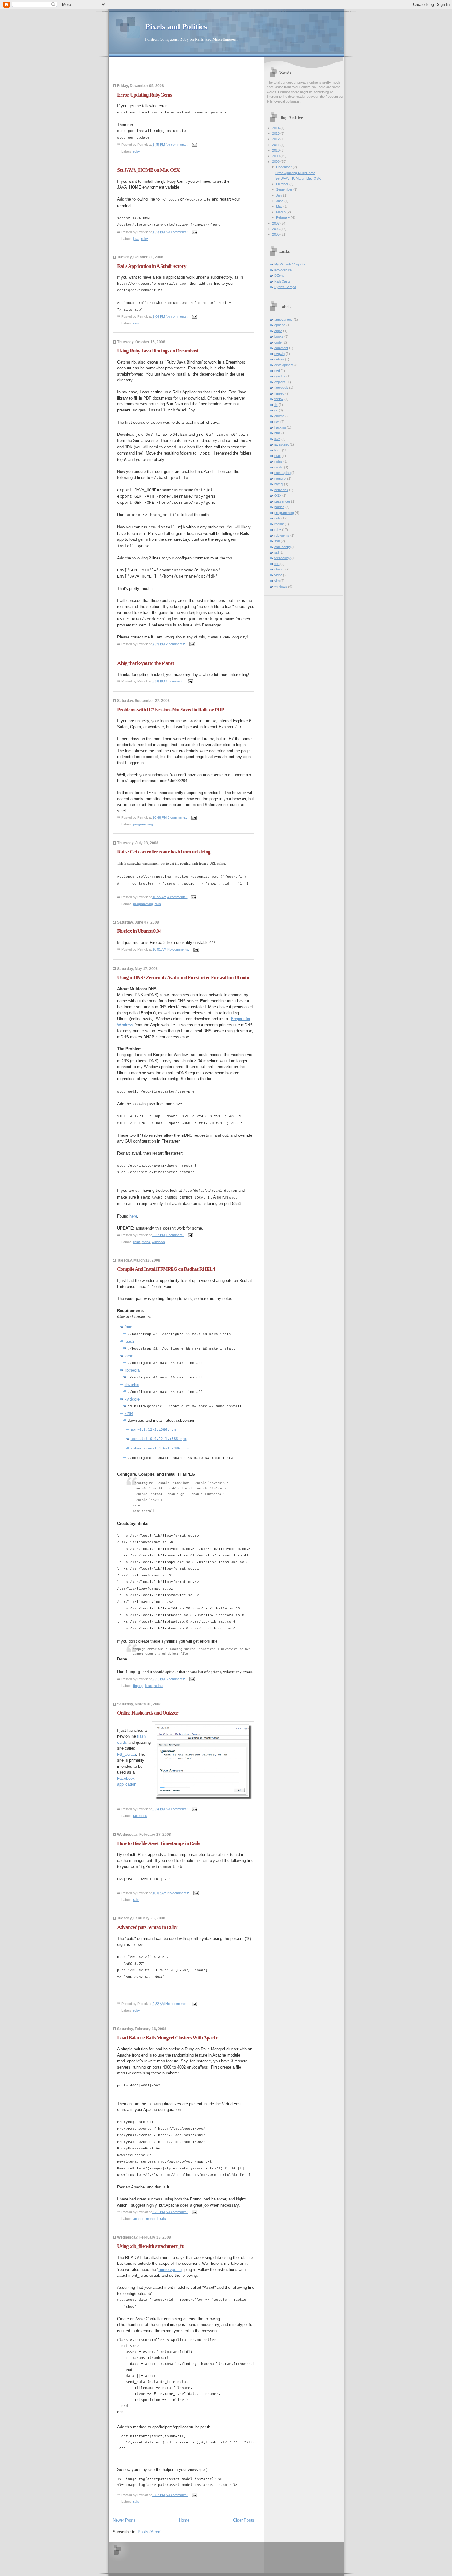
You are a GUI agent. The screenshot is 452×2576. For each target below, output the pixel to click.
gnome (279, 416)
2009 (276, 156)
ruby (137, 151)
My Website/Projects (290, 264)
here (133, 1216)
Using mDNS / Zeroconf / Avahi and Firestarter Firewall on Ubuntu (183, 978)
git (276, 410)
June (280, 201)
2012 (276, 139)
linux (137, 1242)
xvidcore (132, 1399)
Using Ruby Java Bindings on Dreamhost (158, 351)
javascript (282, 444)
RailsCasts (282, 281)
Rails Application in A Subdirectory (152, 266)
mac (278, 456)
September (285, 189)
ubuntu (279, 569)
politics (279, 507)
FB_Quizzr (127, 1754)
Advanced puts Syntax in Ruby (147, 1927)
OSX (278, 495)
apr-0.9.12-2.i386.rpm (153, 1429)
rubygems (282, 535)
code (278, 342)
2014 (276, 128)
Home (184, 2520)
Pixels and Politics (176, 27)
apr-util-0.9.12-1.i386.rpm (159, 1439)
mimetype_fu (170, 2270)
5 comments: (178, 817)
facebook (140, 1816)
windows (158, 1242)
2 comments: (176, 644)
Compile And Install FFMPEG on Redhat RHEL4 (166, 1269)
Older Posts (244, 2520)
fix (276, 405)
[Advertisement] (149, 72)
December (284, 167)
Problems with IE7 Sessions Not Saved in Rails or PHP (170, 710)
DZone (279, 276)
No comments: (177, 145)
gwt (277, 422)
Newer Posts (124, 2520)
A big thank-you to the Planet (146, 663)
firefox (279, 399)
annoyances (283, 320)
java (136, 239)
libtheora (132, 1370)
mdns (146, 1242)
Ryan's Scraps (285, 287)
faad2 (129, 1341)
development (284, 365)
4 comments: (177, 897)
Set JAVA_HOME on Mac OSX (148, 170)
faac (128, 1327)
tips (277, 564)
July (280, 195)
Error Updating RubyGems (145, 95)
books (279, 336)
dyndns (280, 376)
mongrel (152, 2219)
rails (136, 323)
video (278, 575)
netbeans (281, 490)
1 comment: (175, 681)
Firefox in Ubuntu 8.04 (139, 931)
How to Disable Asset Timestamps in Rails (159, 1843)
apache (139, 2219)
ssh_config (282, 547)
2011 (276, 145)
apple (278, 331)
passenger (282, 501)
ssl (276, 552)
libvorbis (132, 1385)
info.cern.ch (283, 270)
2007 (276, 223)
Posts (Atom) (150, 2532)
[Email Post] (194, 145)
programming (143, 824)
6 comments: (176, 1679)
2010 (276, 150)
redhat (159, 1686)
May (280, 206)
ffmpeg (138, 1686)
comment (281, 348)
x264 (129, 1414)
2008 (276, 161)
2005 (276, 234)
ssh (277, 541)
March (281, 212)
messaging (282, 473)
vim (277, 581)
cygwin (280, 354)
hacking (280, 427)
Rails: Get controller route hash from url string (164, 852)
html (277, 433)
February (283, 217)
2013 (276, 133)
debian (279, 359)
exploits (280, 382)
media (279, 467)
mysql (279, 484)
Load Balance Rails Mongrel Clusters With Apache (168, 2038)
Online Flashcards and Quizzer (148, 1713)
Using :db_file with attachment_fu (151, 2246)
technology (282, 558)
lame (129, 1356)
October (283, 184)
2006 (276, 229)
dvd (277, 371)
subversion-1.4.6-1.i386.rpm (160, 1448)
